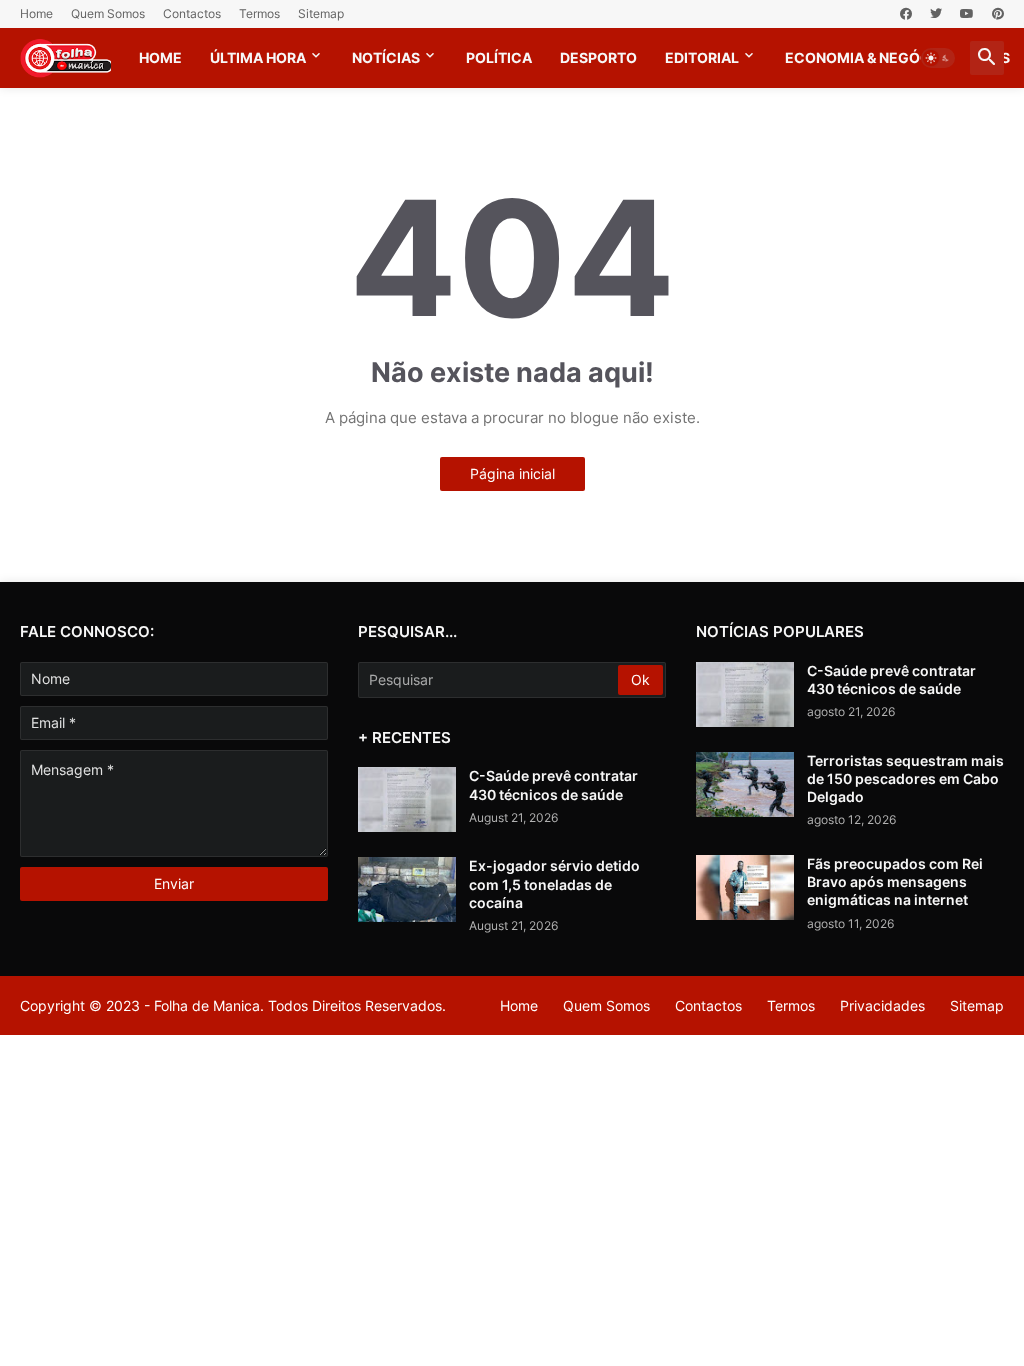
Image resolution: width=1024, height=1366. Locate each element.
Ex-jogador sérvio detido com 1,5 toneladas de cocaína (554, 883)
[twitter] (936, 14)
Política (499, 57)
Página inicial (512, 473)
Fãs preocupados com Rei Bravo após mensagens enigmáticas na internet (895, 881)
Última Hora (258, 57)
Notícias (386, 57)
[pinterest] (998, 14)
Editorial (702, 57)
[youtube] (967, 14)
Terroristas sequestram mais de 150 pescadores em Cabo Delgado (905, 778)
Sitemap (321, 13)
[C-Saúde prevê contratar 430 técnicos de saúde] (407, 799)
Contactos (192, 13)
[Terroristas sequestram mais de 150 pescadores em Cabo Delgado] (745, 784)
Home (36, 13)
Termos (259, 13)
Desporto (598, 57)
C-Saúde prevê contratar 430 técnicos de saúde (553, 784)
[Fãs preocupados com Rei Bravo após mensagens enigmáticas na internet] (745, 887)
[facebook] (906, 14)
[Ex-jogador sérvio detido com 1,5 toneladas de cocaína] (407, 889)
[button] (938, 58)
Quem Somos (108, 13)
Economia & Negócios (870, 57)
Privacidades (882, 1005)
